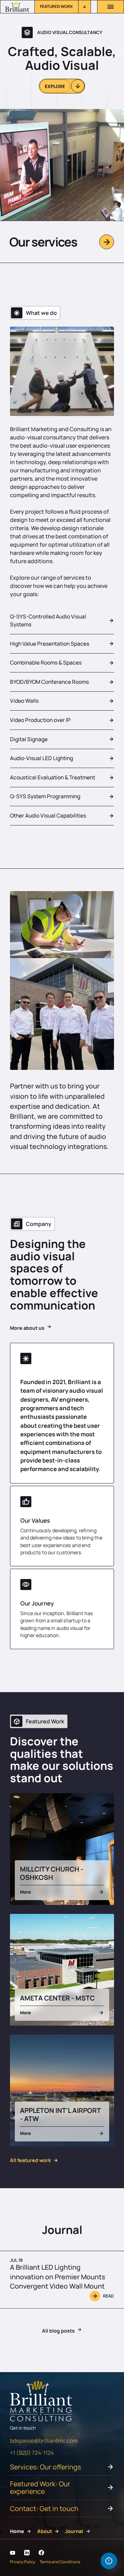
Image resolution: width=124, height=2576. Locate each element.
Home (17, 2531)
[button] (63, 7)
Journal (74, 2531)
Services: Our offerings (45, 2467)
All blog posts (58, 2331)
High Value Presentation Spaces (50, 644)
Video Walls (24, 701)
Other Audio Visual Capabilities (48, 815)
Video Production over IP (40, 720)
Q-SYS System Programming (45, 796)
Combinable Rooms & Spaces (46, 662)
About (45, 2531)
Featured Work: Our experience (40, 2487)
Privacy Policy (23, 2562)
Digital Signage (29, 739)
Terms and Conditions (60, 2562)
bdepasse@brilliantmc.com (44, 2441)
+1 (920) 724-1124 (32, 2453)
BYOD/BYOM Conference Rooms (49, 682)
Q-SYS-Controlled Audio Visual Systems (48, 620)
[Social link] (13, 2553)
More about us (27, 1328)
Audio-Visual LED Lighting (42, 758)
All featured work (30, 2160)
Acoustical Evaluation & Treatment (53, 777)
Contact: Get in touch (44, 2508)
